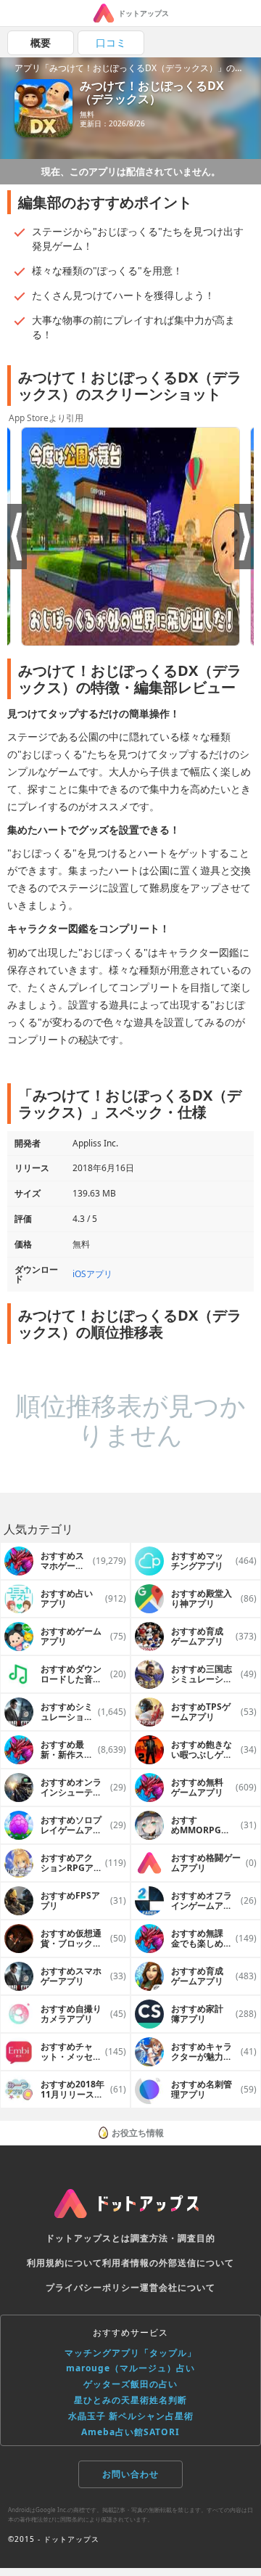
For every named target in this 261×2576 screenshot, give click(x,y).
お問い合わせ (130, 2474)
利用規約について (65, 2263)
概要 (41, 42)
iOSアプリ (92, 1274)
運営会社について (178, 2287)
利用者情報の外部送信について (168, 2263)
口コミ (111, 42)
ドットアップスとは (88, 2238)
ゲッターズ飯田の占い (130, 2384)
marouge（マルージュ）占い (130, 2368)
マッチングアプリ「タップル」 (130, 2353)
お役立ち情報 (138, 2133)
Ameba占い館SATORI (130, 2432)
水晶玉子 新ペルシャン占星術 (131, 2416)
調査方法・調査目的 (173, 2238)
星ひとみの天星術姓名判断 (130, 2400)
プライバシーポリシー (93, 2287)
